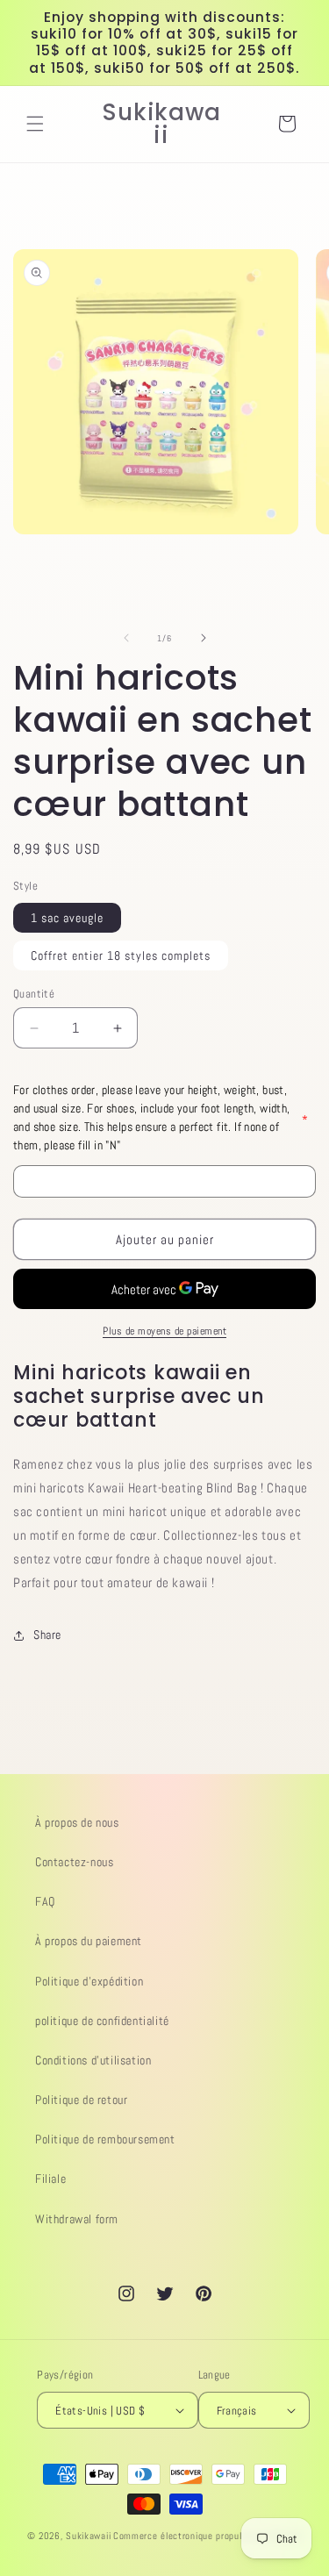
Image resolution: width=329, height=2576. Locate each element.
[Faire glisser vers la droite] (204, 638)
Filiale (50, 2179)
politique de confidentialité (102, 2021)
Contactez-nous (74, 1862)
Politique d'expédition (89, 1981)
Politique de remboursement (105, 2139)
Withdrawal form (77, 2219)
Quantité (34, 994)
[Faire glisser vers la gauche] (126, 638)
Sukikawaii (88, 2536)
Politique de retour (81, 2100)
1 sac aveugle (67, 918)
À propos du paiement (89, 1941)
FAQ (45, 1901)
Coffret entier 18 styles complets (121, 955)
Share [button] (47, 1635)
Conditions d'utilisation (93, 2060)
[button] (35, 124)
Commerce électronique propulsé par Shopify (207, 2536)
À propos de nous (77, 1822)
